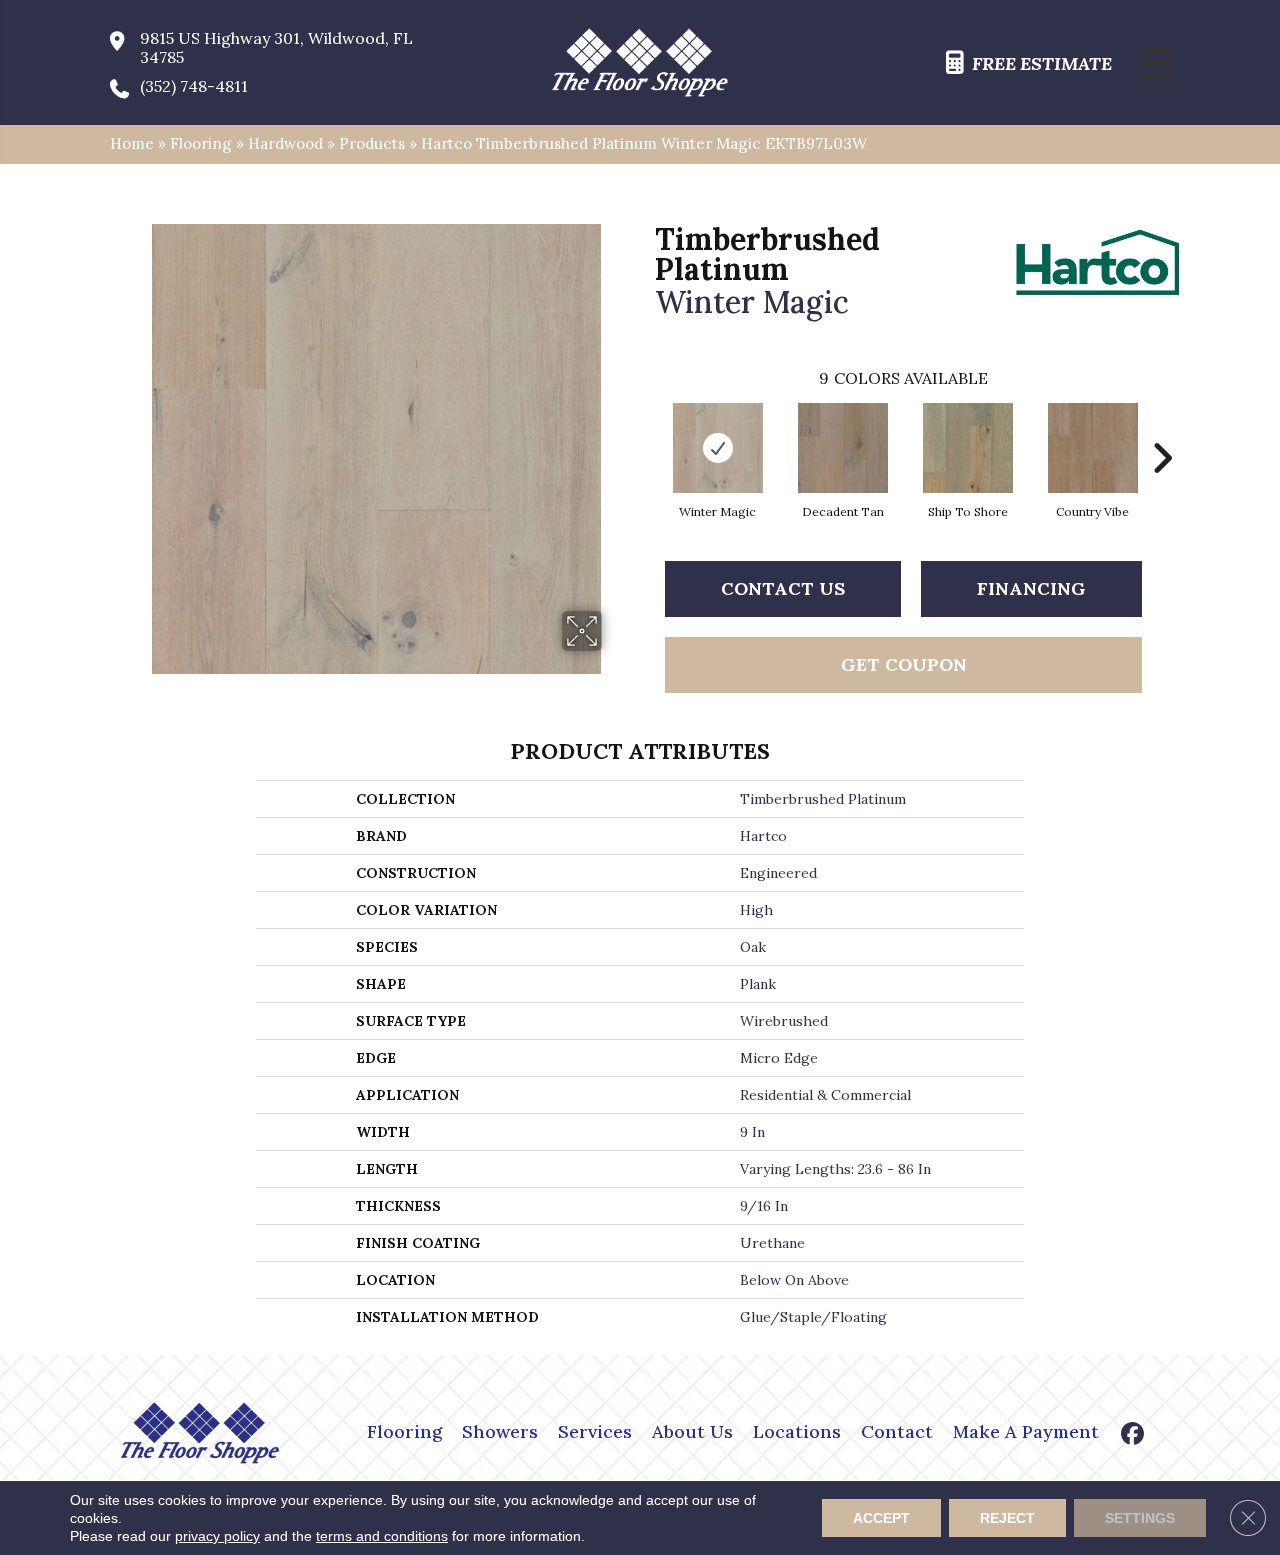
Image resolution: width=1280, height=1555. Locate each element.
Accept (881, 1518)
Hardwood (285, 143)
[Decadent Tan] (843, 448)
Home (132, 143)
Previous (645, 428)
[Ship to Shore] (968, 448)
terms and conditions (382, 1536)
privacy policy (217, 1536)
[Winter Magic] (718, 448)
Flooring (201, 143)
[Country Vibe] (1093, 448)
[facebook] (1133, 1435)
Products (372, 143)
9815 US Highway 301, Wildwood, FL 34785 (276, 48)
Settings (1140, 1518)
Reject (1007, 1518)
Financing (1031, 588)
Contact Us (783, 588)
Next (1162, 428)
